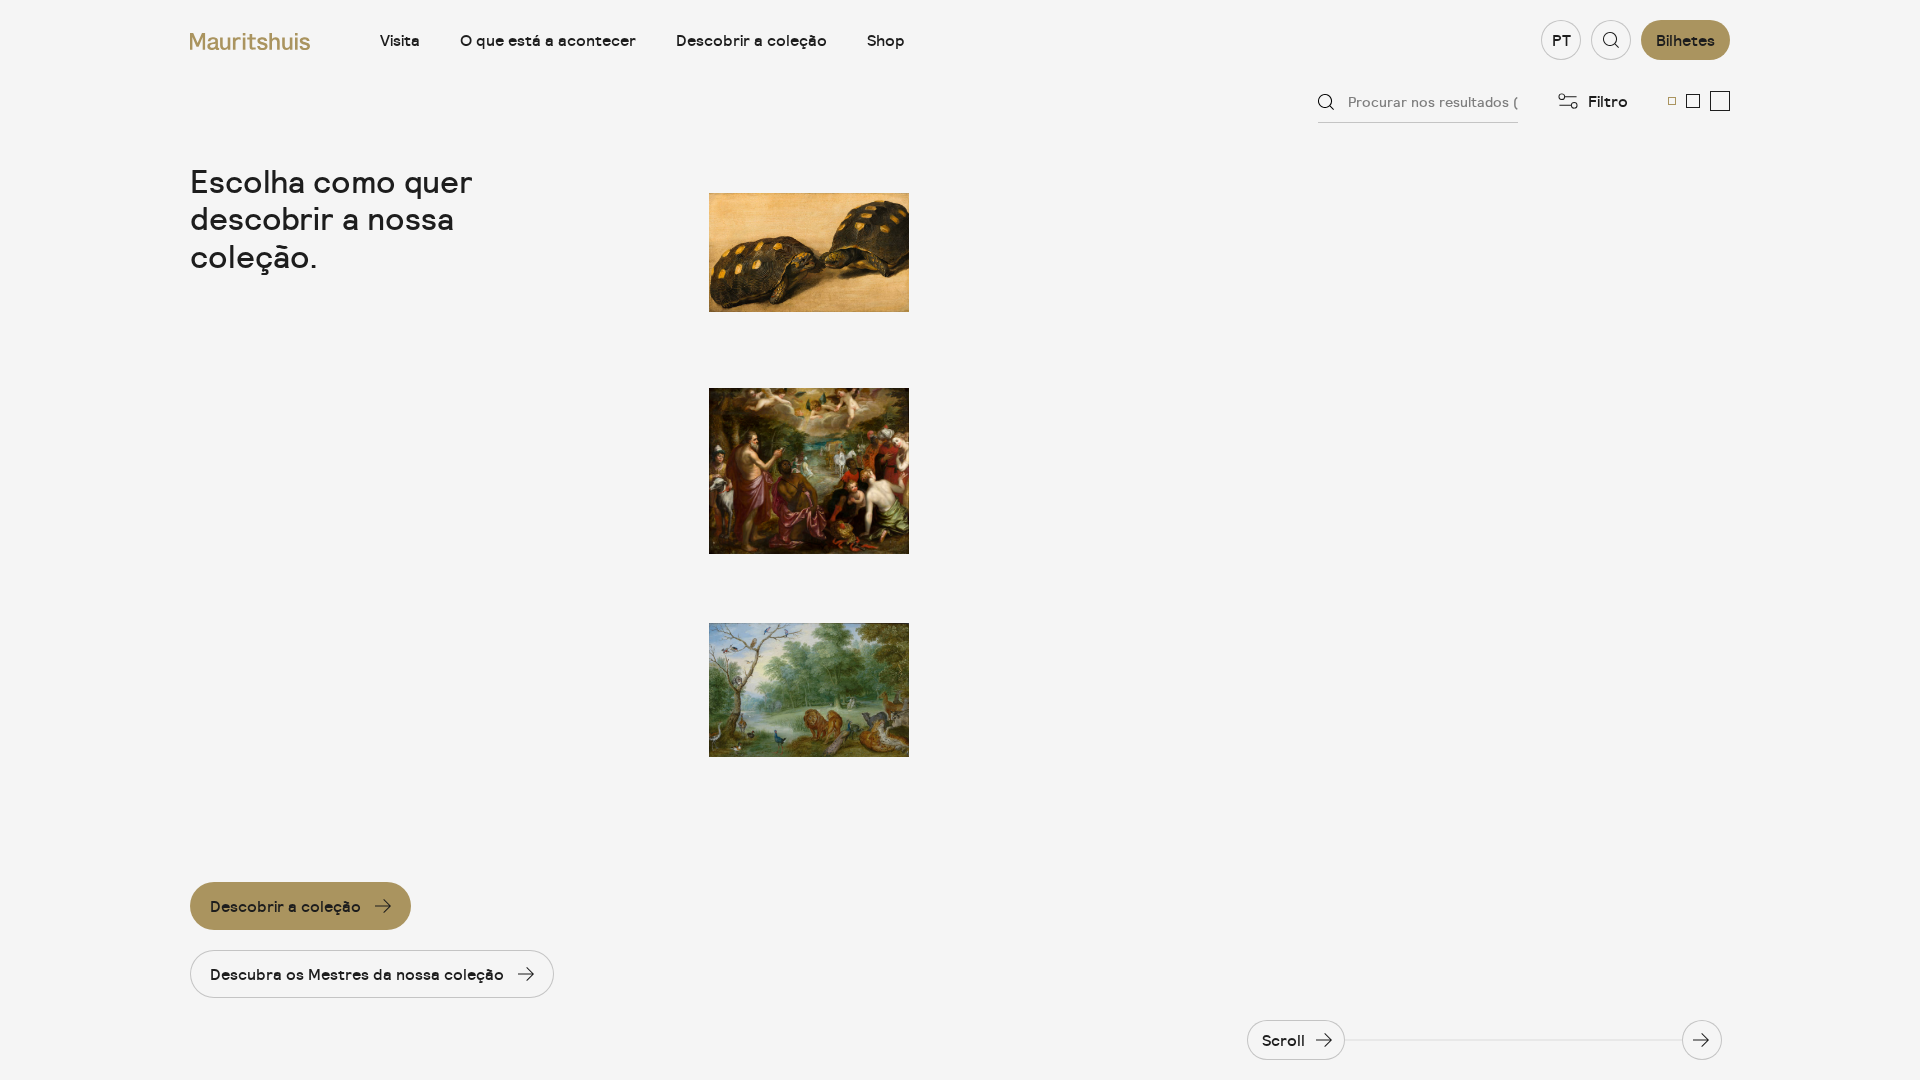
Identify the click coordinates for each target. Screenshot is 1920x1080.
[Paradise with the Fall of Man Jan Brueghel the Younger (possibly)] (809, 690)
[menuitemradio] (1672, 101)
